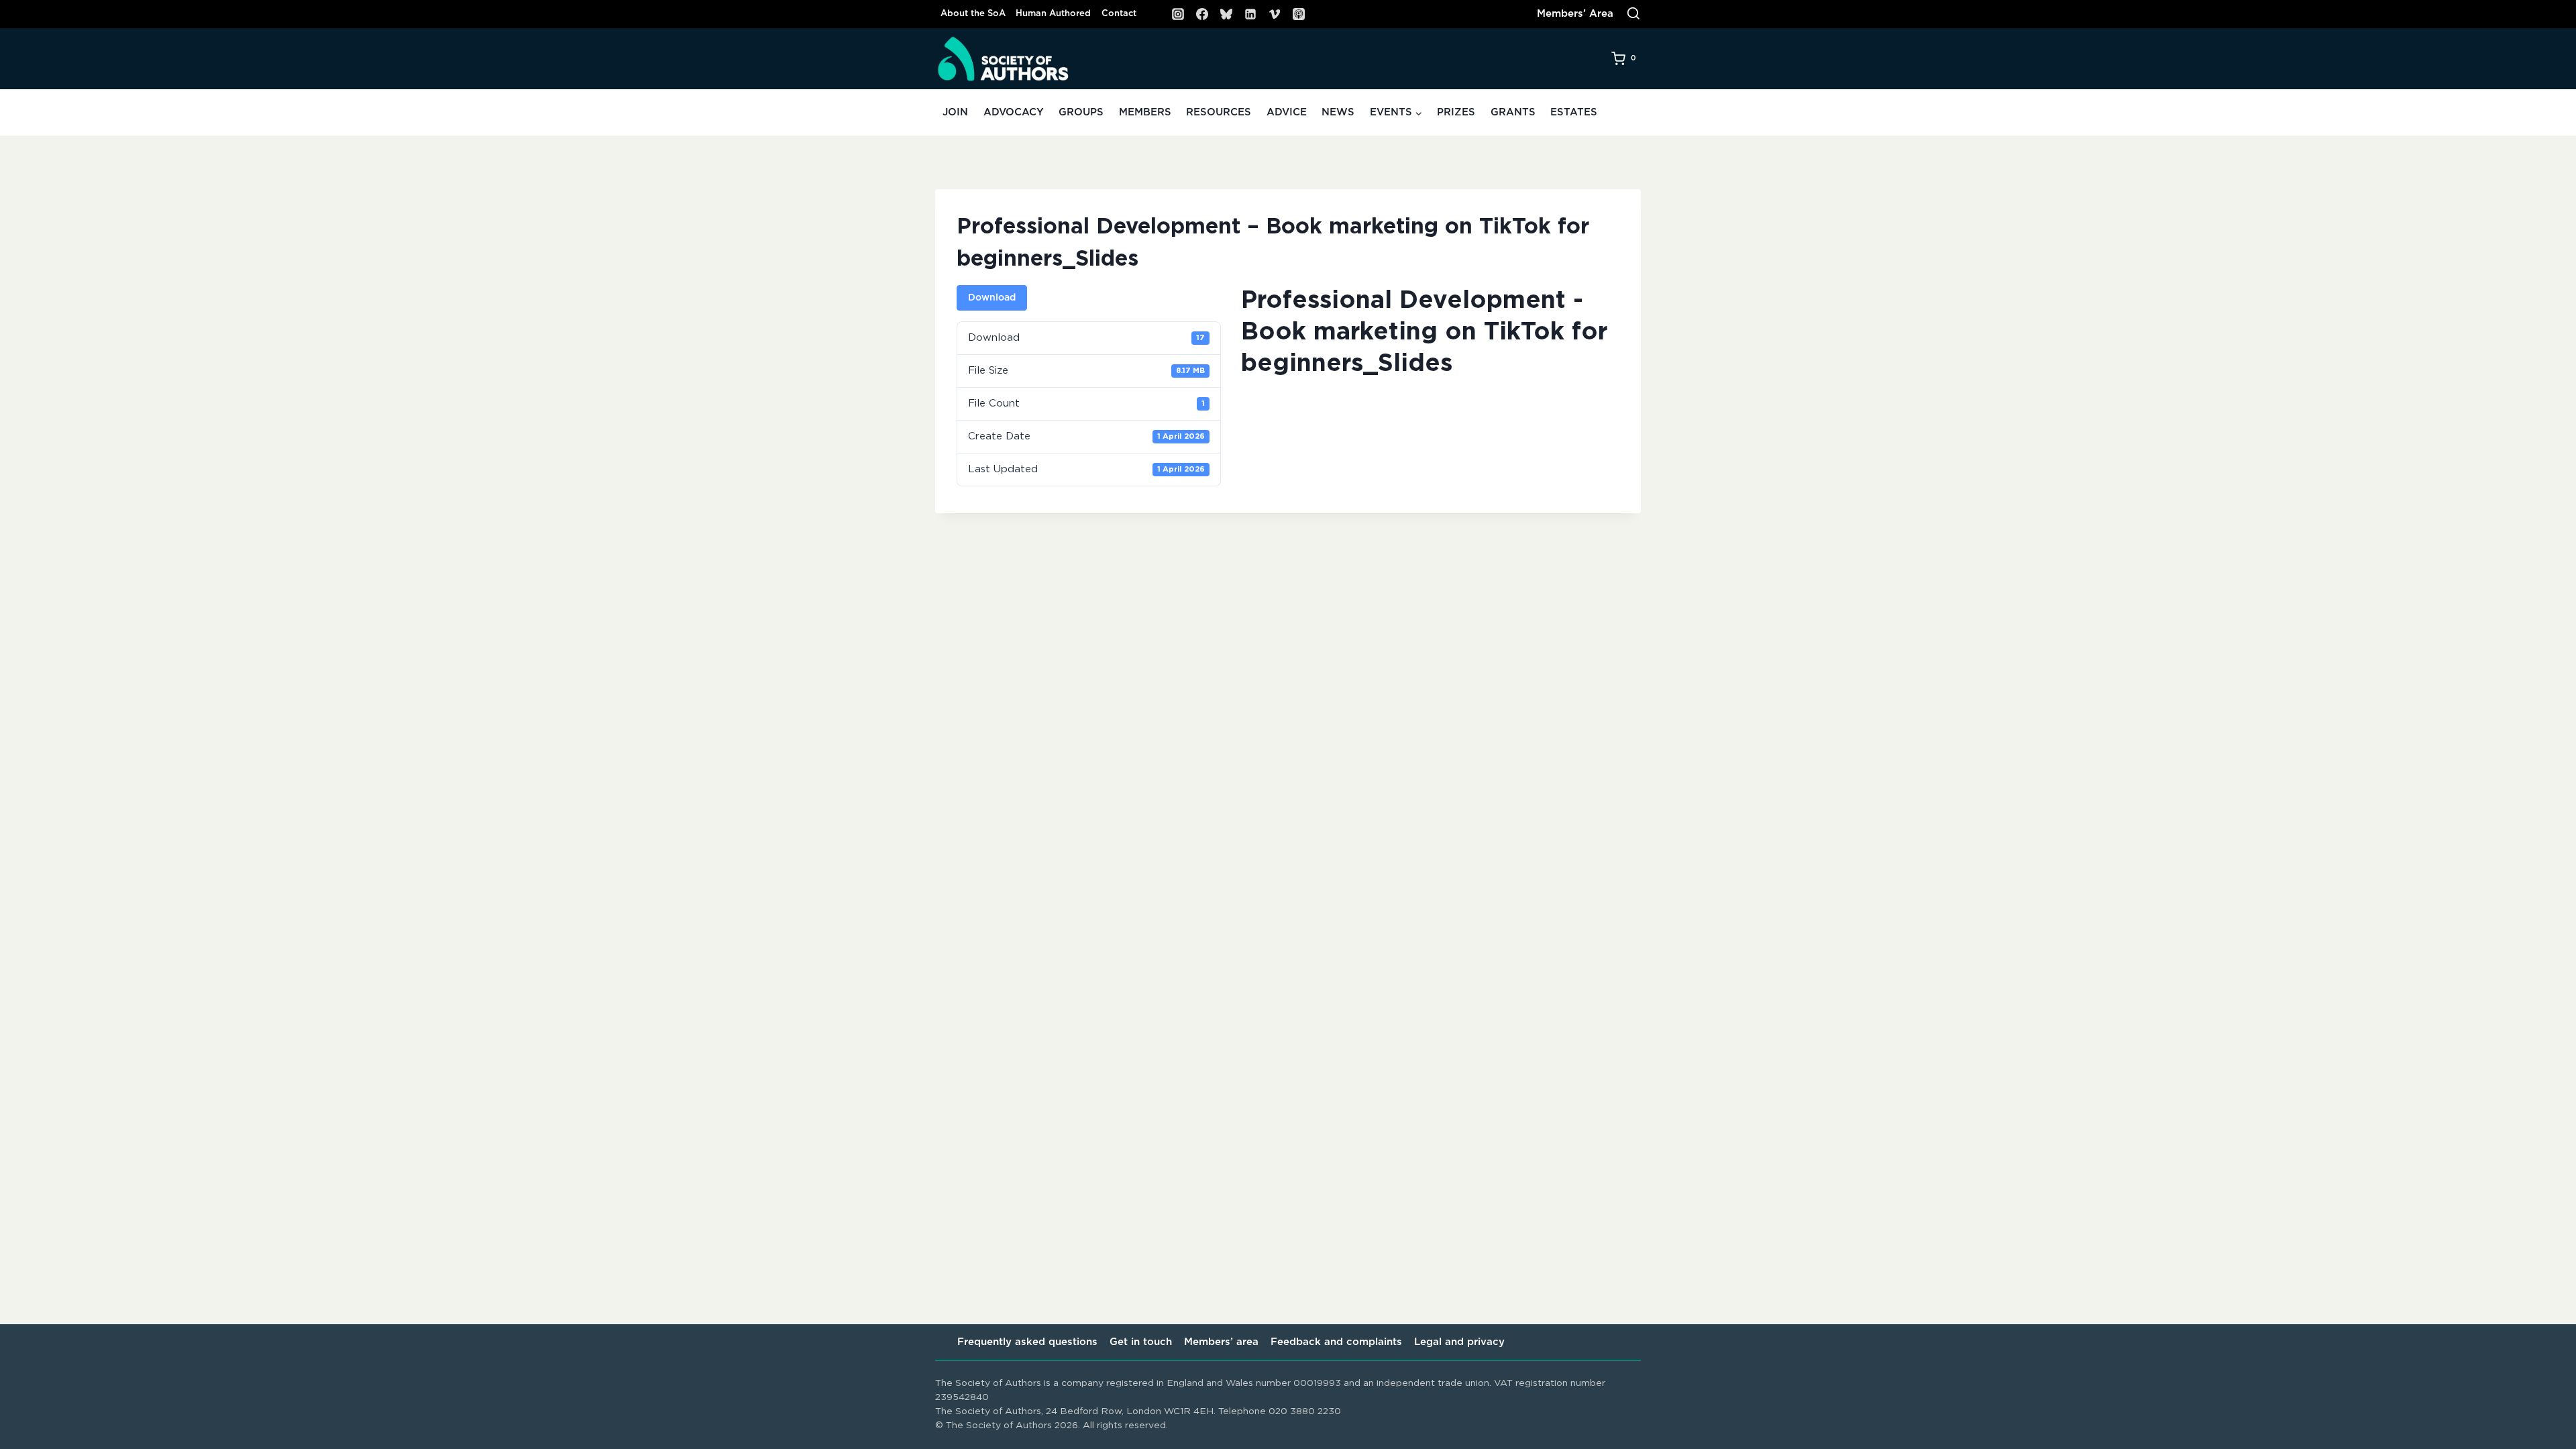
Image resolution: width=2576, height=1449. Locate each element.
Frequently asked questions (1027, 1342)
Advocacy (1014, 112)
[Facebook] (1202, 14)
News (1338, 112)
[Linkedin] (1250, 14)
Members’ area (1221, 1342)
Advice (1287, 112)
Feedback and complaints (1336, 1342)
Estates (1574, 112)
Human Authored (1053, 14)
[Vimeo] (1275, 14)
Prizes (1456, 112)
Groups (1081, 112)
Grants (1513, 112)
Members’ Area (1575, 14)
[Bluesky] (1226, 14)
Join (955, 112)
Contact (1119, 14)
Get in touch (1141, 1342)
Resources (1219, 112)
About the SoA (973, 14)
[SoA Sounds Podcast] (1299, 14)
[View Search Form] (1633, 14)
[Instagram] (1178, 14)
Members (1145, 112)
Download (992, 298)
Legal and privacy (1459, 1342)
